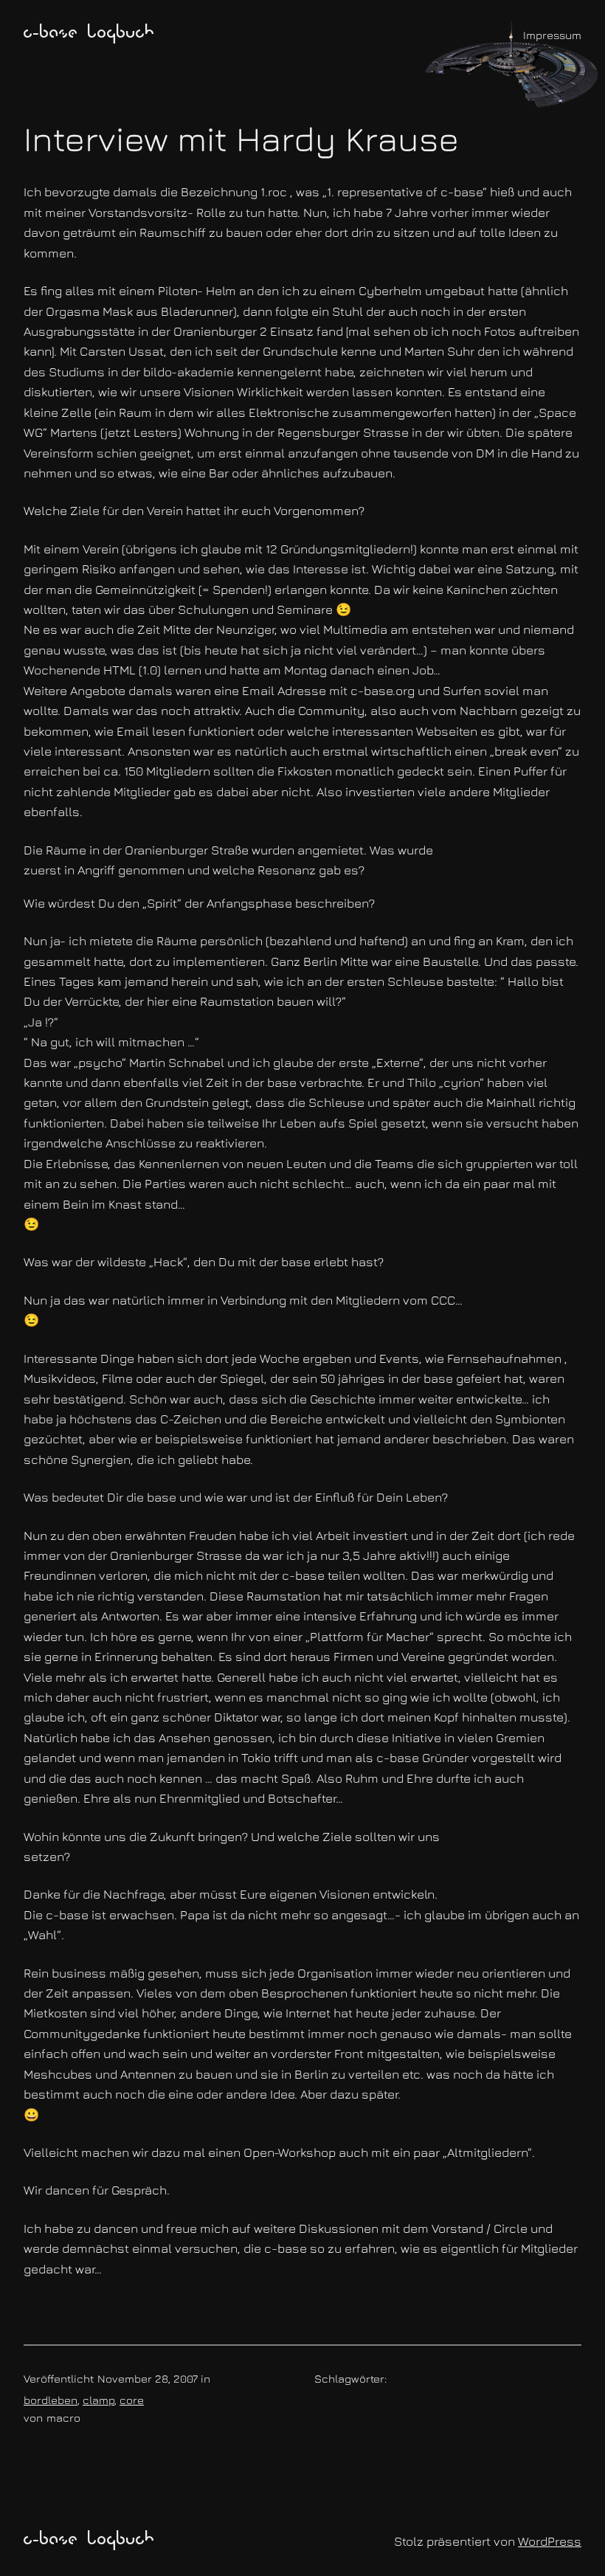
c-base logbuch (89, 34)
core (132, 2400)
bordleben (51, 2400)
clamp (98, 2400)
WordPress (550, 2541)
